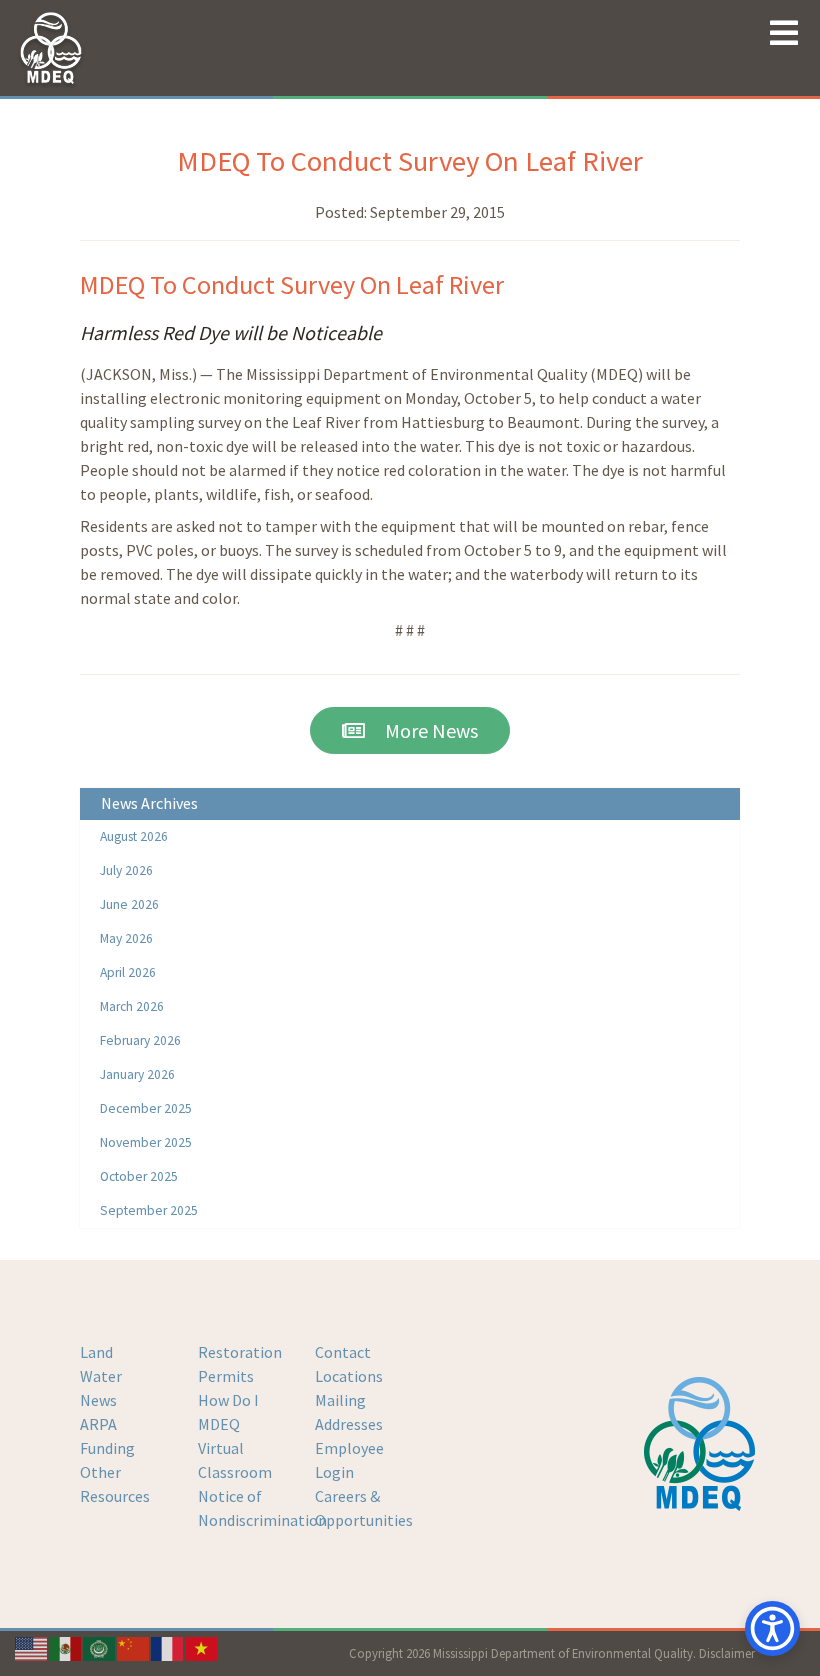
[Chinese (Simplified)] (134, 1647)
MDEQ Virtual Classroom (235, 1448)
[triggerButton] (772, 1628)
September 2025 (149, 1210)
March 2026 (132, 1006)
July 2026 (126, 870)
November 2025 (146, 1142)
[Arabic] (100, 1647)
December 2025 (146, 1108)
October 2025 (139, 1176)
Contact (343, 1352)
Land (96, 1352)
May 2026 (126, 938)
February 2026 (140, 1040)
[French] (168, 1647)
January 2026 (137, 1074)
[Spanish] (66, 1647)
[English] (32, 1647)
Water (101, 1376)
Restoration (240, 1352)
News (98, 1400)
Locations (349, 1376)
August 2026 (134, 836)
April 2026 (128, 972)
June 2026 (129, 904)
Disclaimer (727, 1653)
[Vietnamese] (202, 1647)
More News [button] (421, 730)
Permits (226, 1376)
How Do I (228, 1400)
